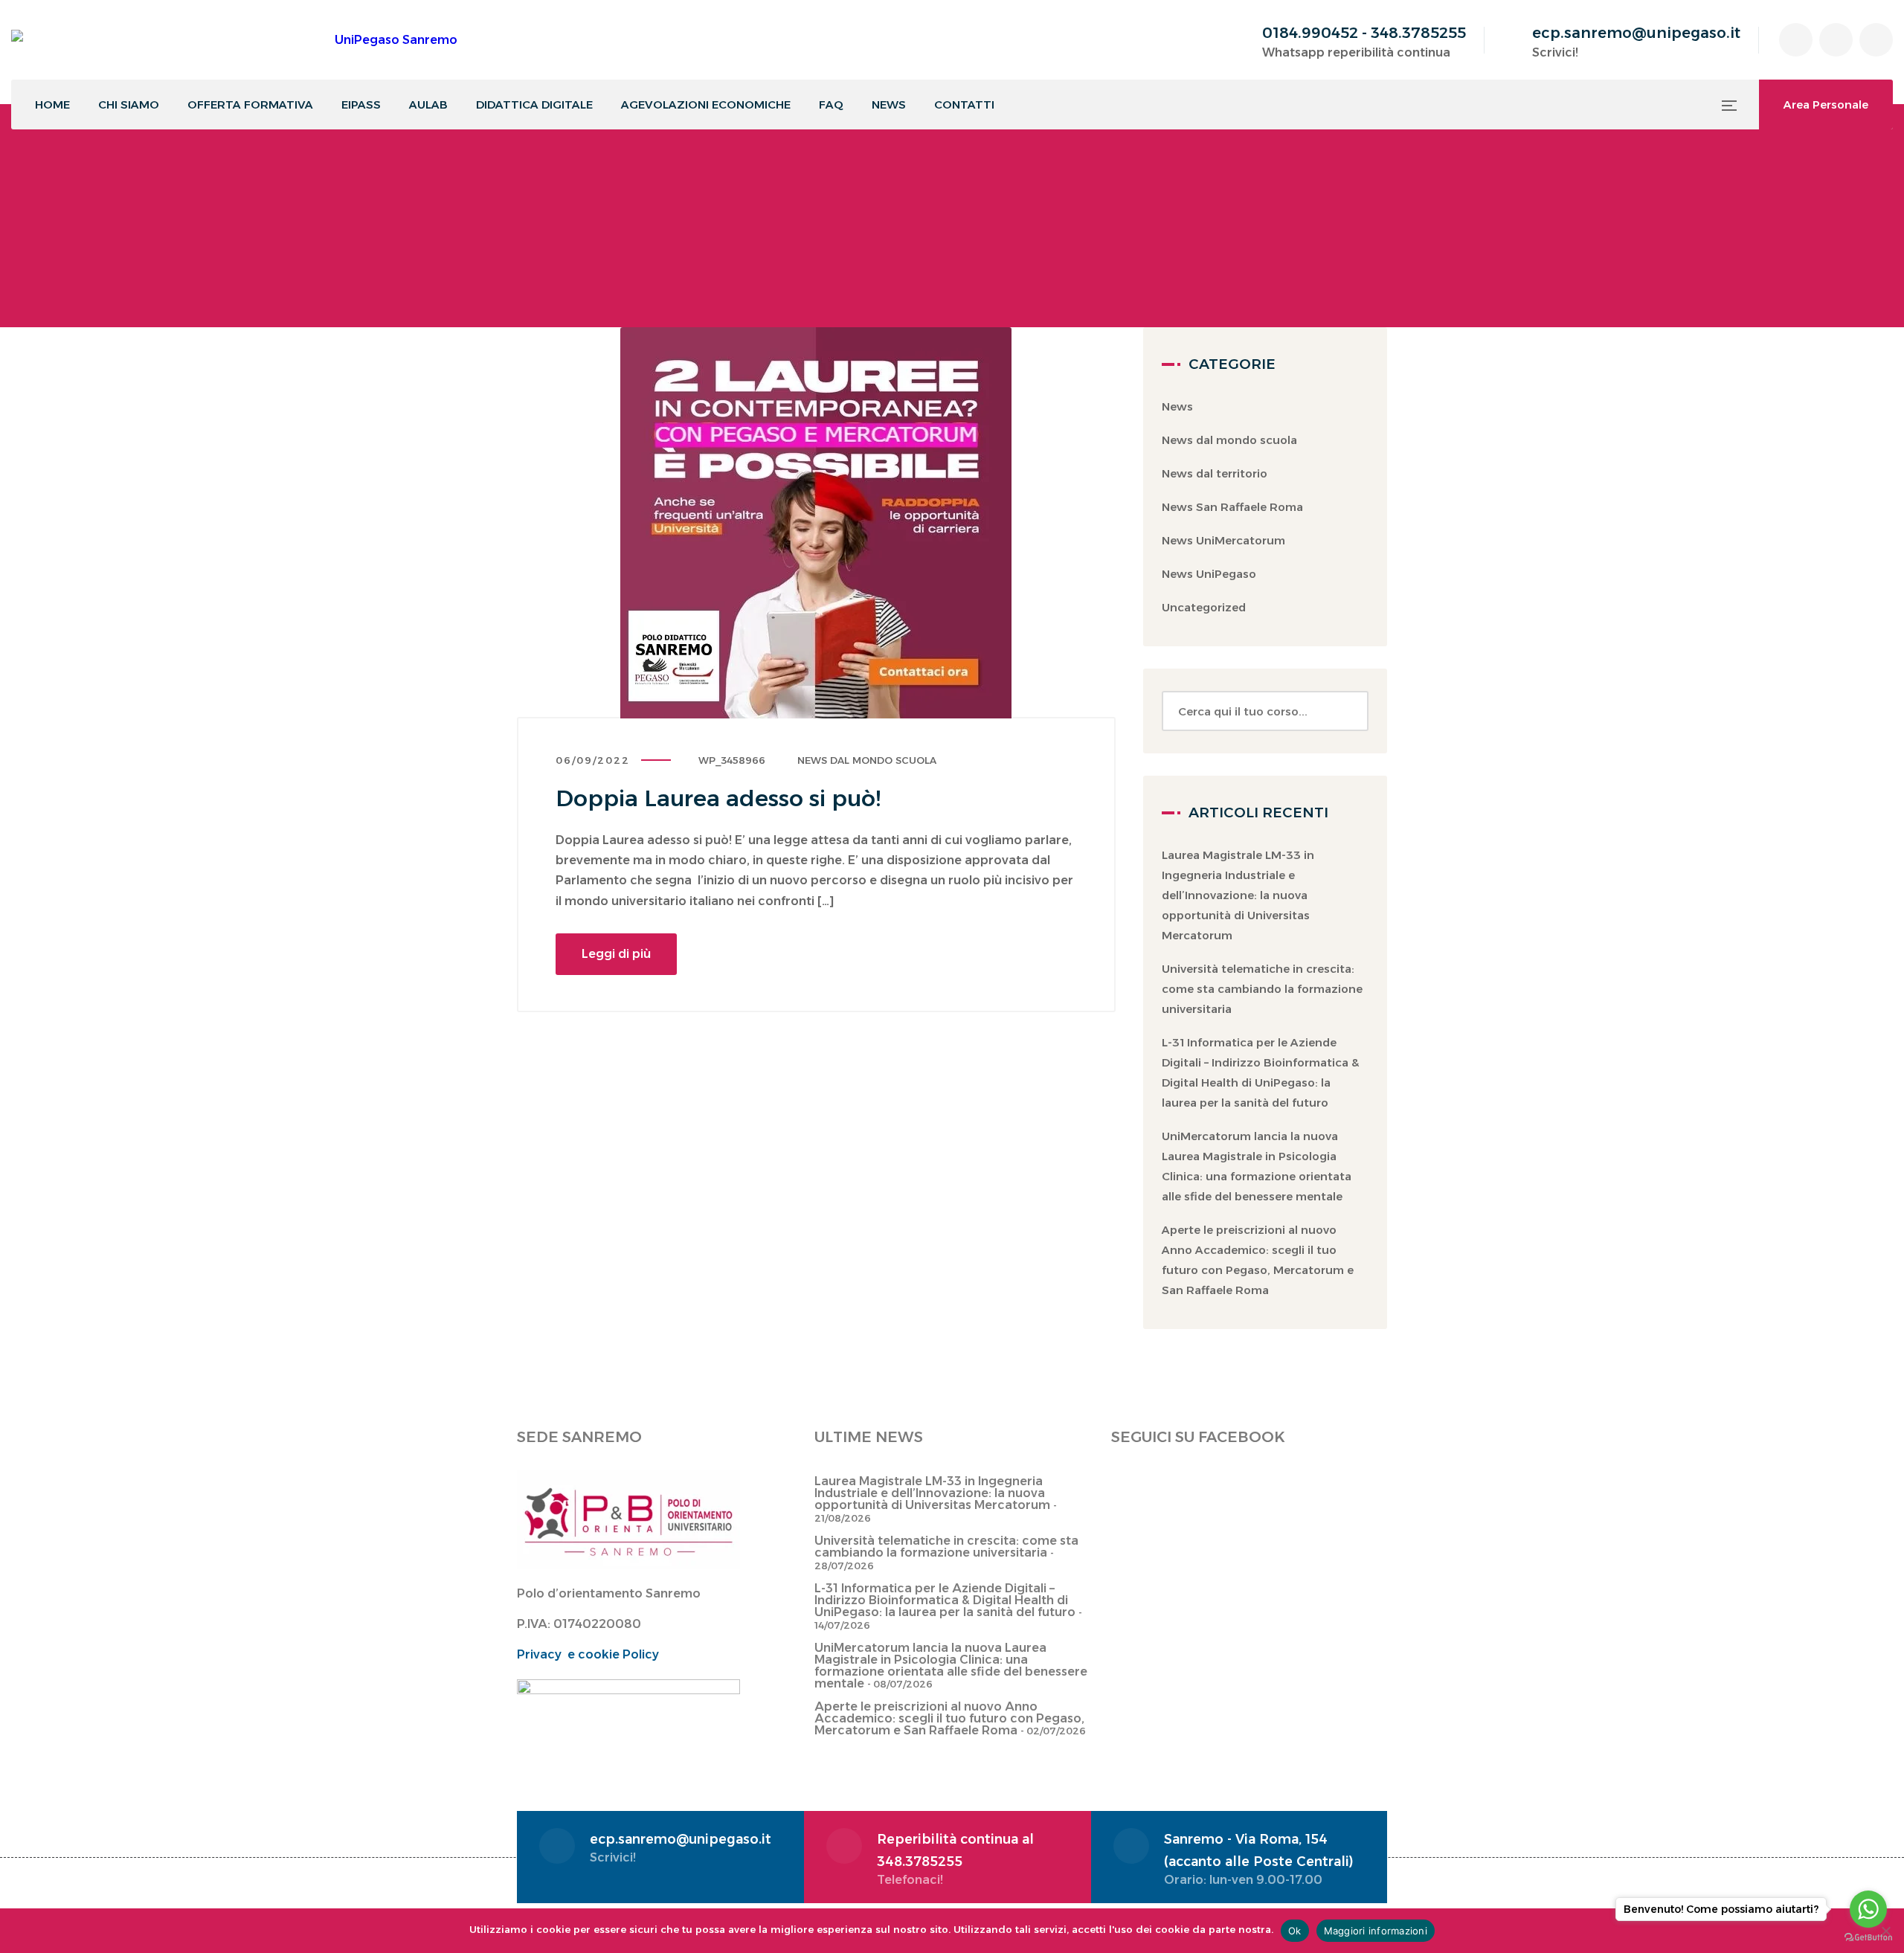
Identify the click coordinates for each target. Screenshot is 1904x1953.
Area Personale (1826, 104)
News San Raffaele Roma (1232, 507)
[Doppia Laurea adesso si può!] (816, 523)
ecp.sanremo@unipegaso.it (1636, 33)
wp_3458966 (732, 760)
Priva (532, 1654)
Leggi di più (616, 954)
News (1177, 406)
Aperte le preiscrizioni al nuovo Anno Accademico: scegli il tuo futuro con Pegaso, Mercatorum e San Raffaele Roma (949, 1718)
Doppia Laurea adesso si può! (718, 798)
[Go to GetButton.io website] (1868, 1938)
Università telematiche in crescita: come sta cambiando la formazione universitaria (1262, 989)
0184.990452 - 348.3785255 (1364, 33)
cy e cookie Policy (603, 1654)
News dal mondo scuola (867, 760)
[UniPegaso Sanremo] (234, 40)
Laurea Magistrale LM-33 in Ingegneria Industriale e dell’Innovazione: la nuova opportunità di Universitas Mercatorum (1238, 895)
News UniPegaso (1209, 574)
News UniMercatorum (1223, 540)
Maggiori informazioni (1376, 1931)
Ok (1295, 1931)
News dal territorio (1215, 473)
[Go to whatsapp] (1868, 1909)
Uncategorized (1204, 607)
